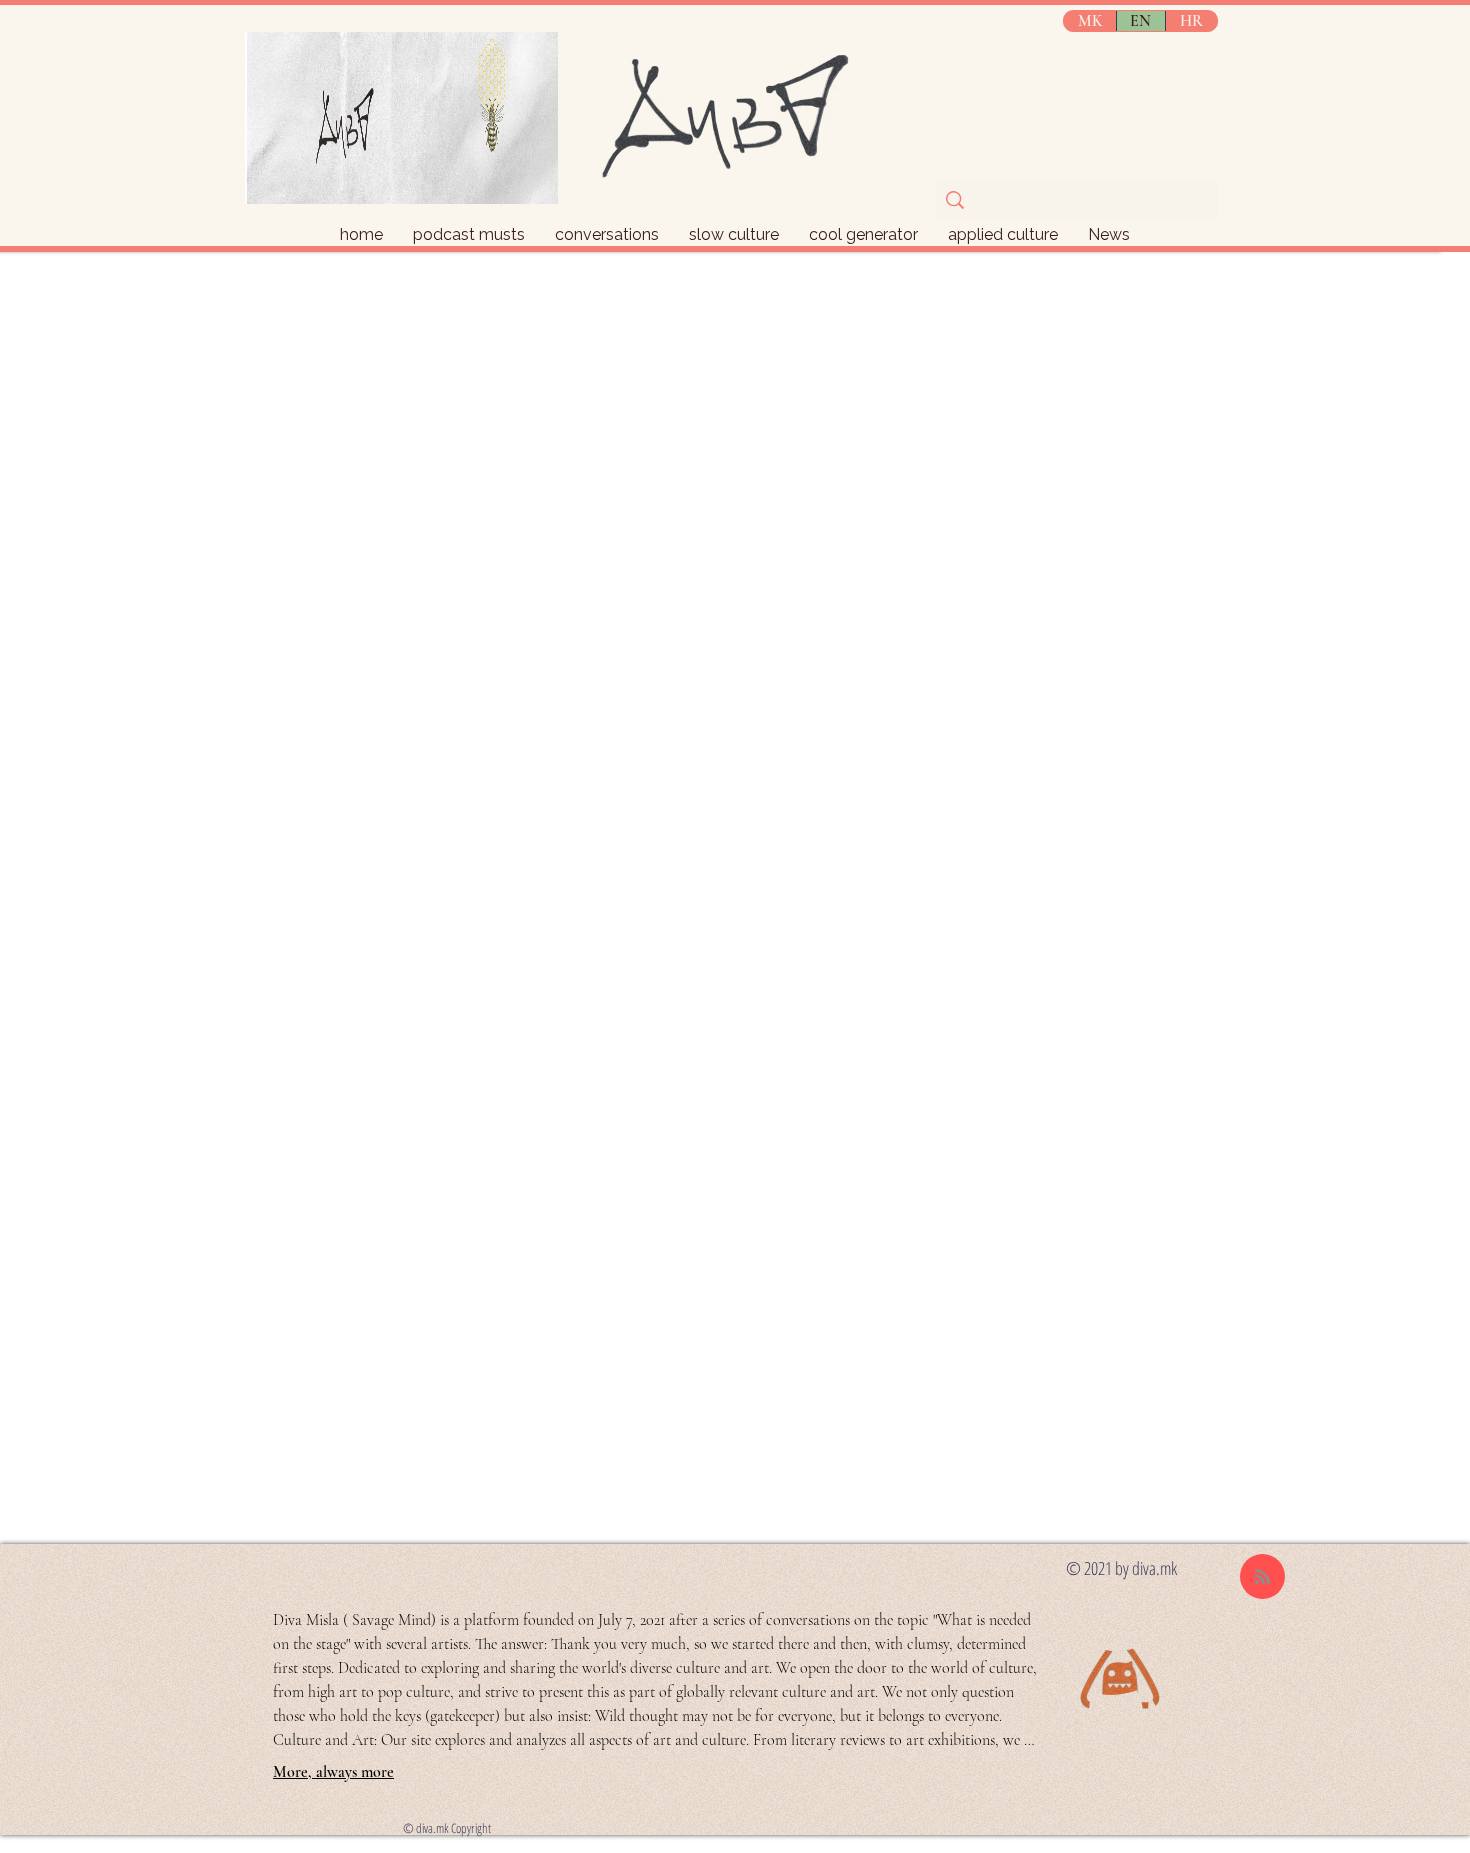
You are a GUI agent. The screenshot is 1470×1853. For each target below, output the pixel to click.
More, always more (333, 1772)
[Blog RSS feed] (1262, 1577)
